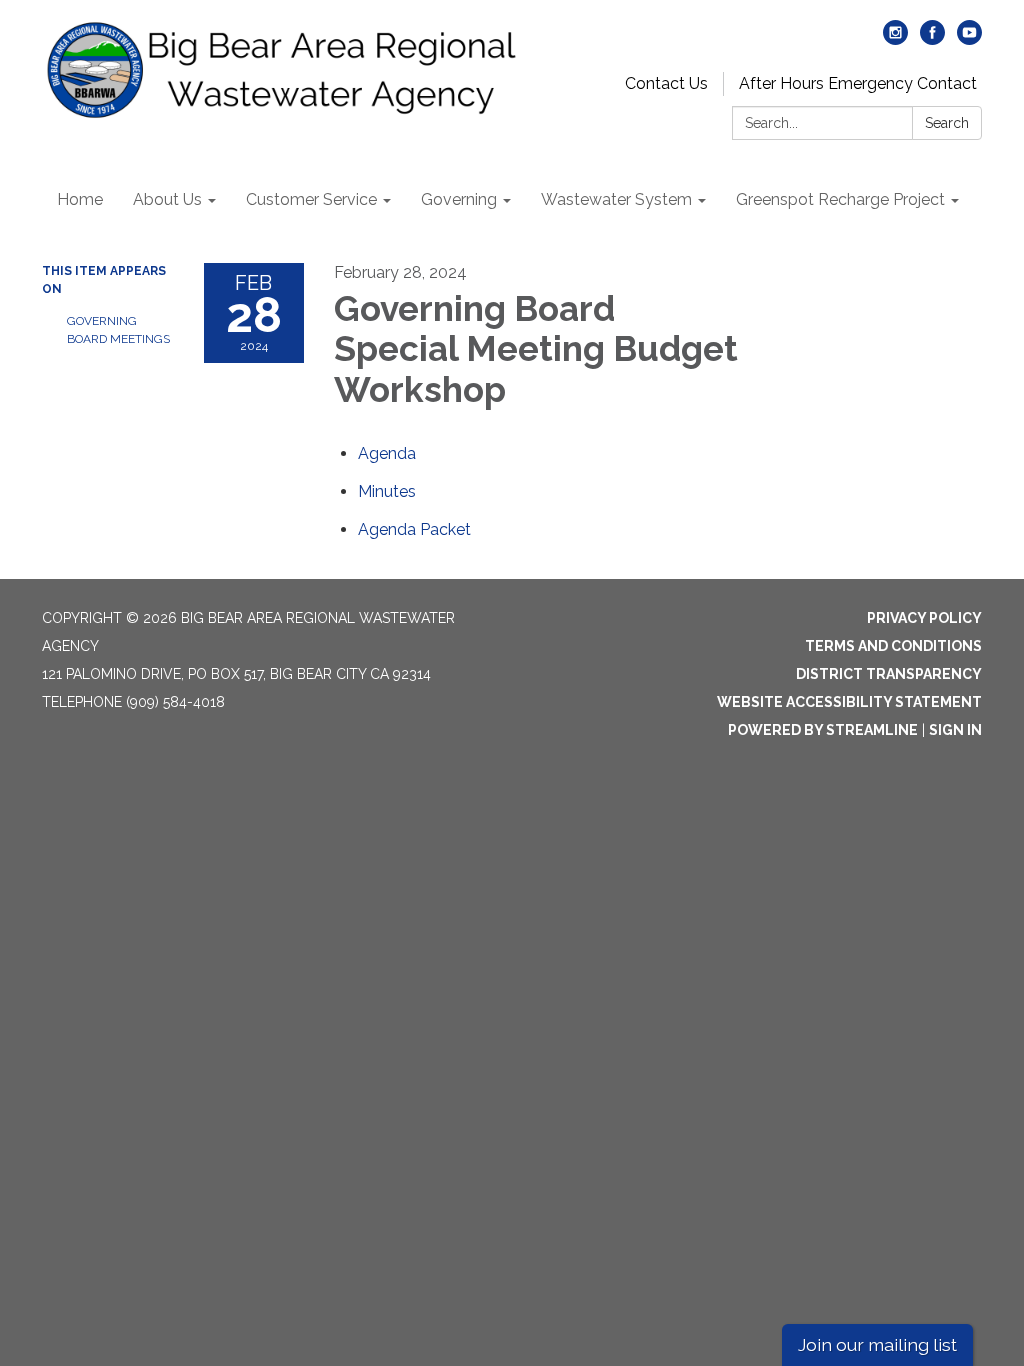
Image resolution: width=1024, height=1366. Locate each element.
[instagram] (895, 39)
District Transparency (889, 674)
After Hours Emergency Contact (858, 83)
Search (947, 123)
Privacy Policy (924, 618)
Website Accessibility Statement (849, 702)
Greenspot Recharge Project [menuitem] (840, 199)
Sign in (955, 730)
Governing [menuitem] (459, 199)
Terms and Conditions (893, 646)
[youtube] (969, 39)
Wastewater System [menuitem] (616, 199)
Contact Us (666, 83)
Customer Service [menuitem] (311, 199)
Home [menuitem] (80, 199)
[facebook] (932, 39)
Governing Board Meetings (118, 330)
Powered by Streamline (823, 730)
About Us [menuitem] (167, 199)
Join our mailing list (877, 1344)
